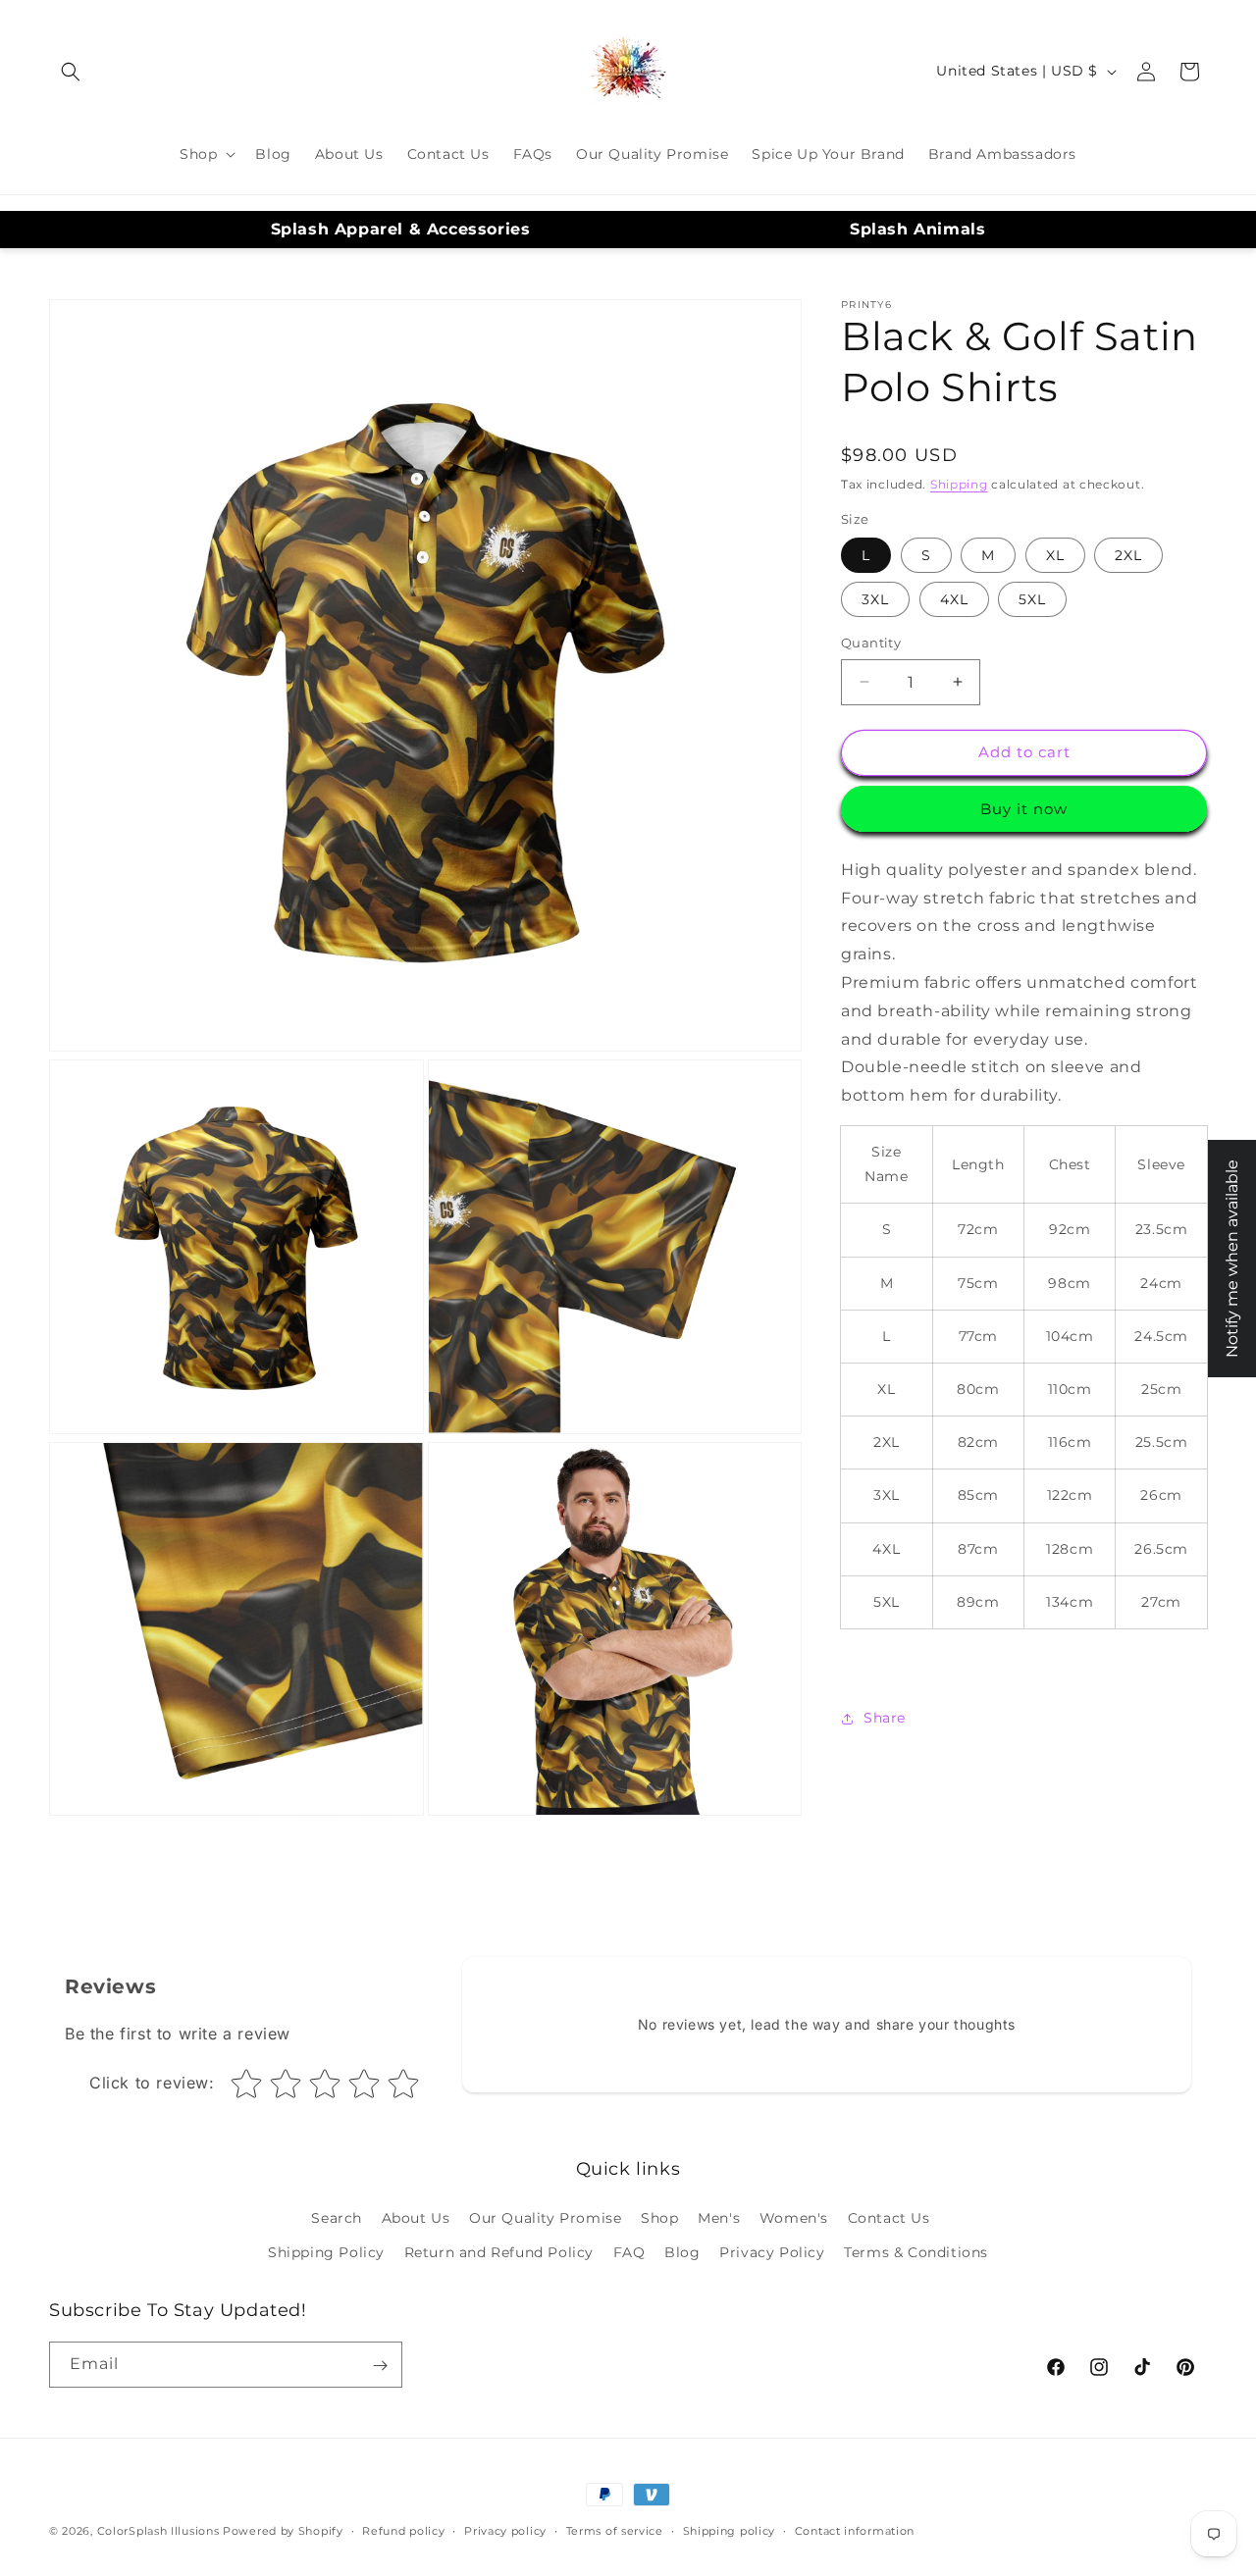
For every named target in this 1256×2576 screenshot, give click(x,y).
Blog (682, 2252)
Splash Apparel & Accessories (401, 229)
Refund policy (403, 2530)
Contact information (855, 2530)
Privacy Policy (772, 2252)
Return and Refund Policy (499, 2252)
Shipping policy (730, 2530)
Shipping (959, 484)
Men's (719, 2218)
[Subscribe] (380, 2366)
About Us (416, 2218)
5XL (1032, 599)
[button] (71, 72)
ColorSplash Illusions (158, 2531)
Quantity (871, 643)
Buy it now (1024, 809)
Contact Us (889, 2218)
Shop (659, 2218)
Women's (794, 2218)
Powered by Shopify (283, 2531)
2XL (1128, 555)
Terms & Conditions (916, 2252)
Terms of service (615, 2530)
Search (337, 2218)
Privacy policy (505, 2530)
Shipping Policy (326, 2252)
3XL (875, 599)
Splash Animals (917, 229)
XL (1055, 555)
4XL (954, 599)
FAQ (629, 2252)
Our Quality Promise (545, 2218)
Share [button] (885, 1718)
